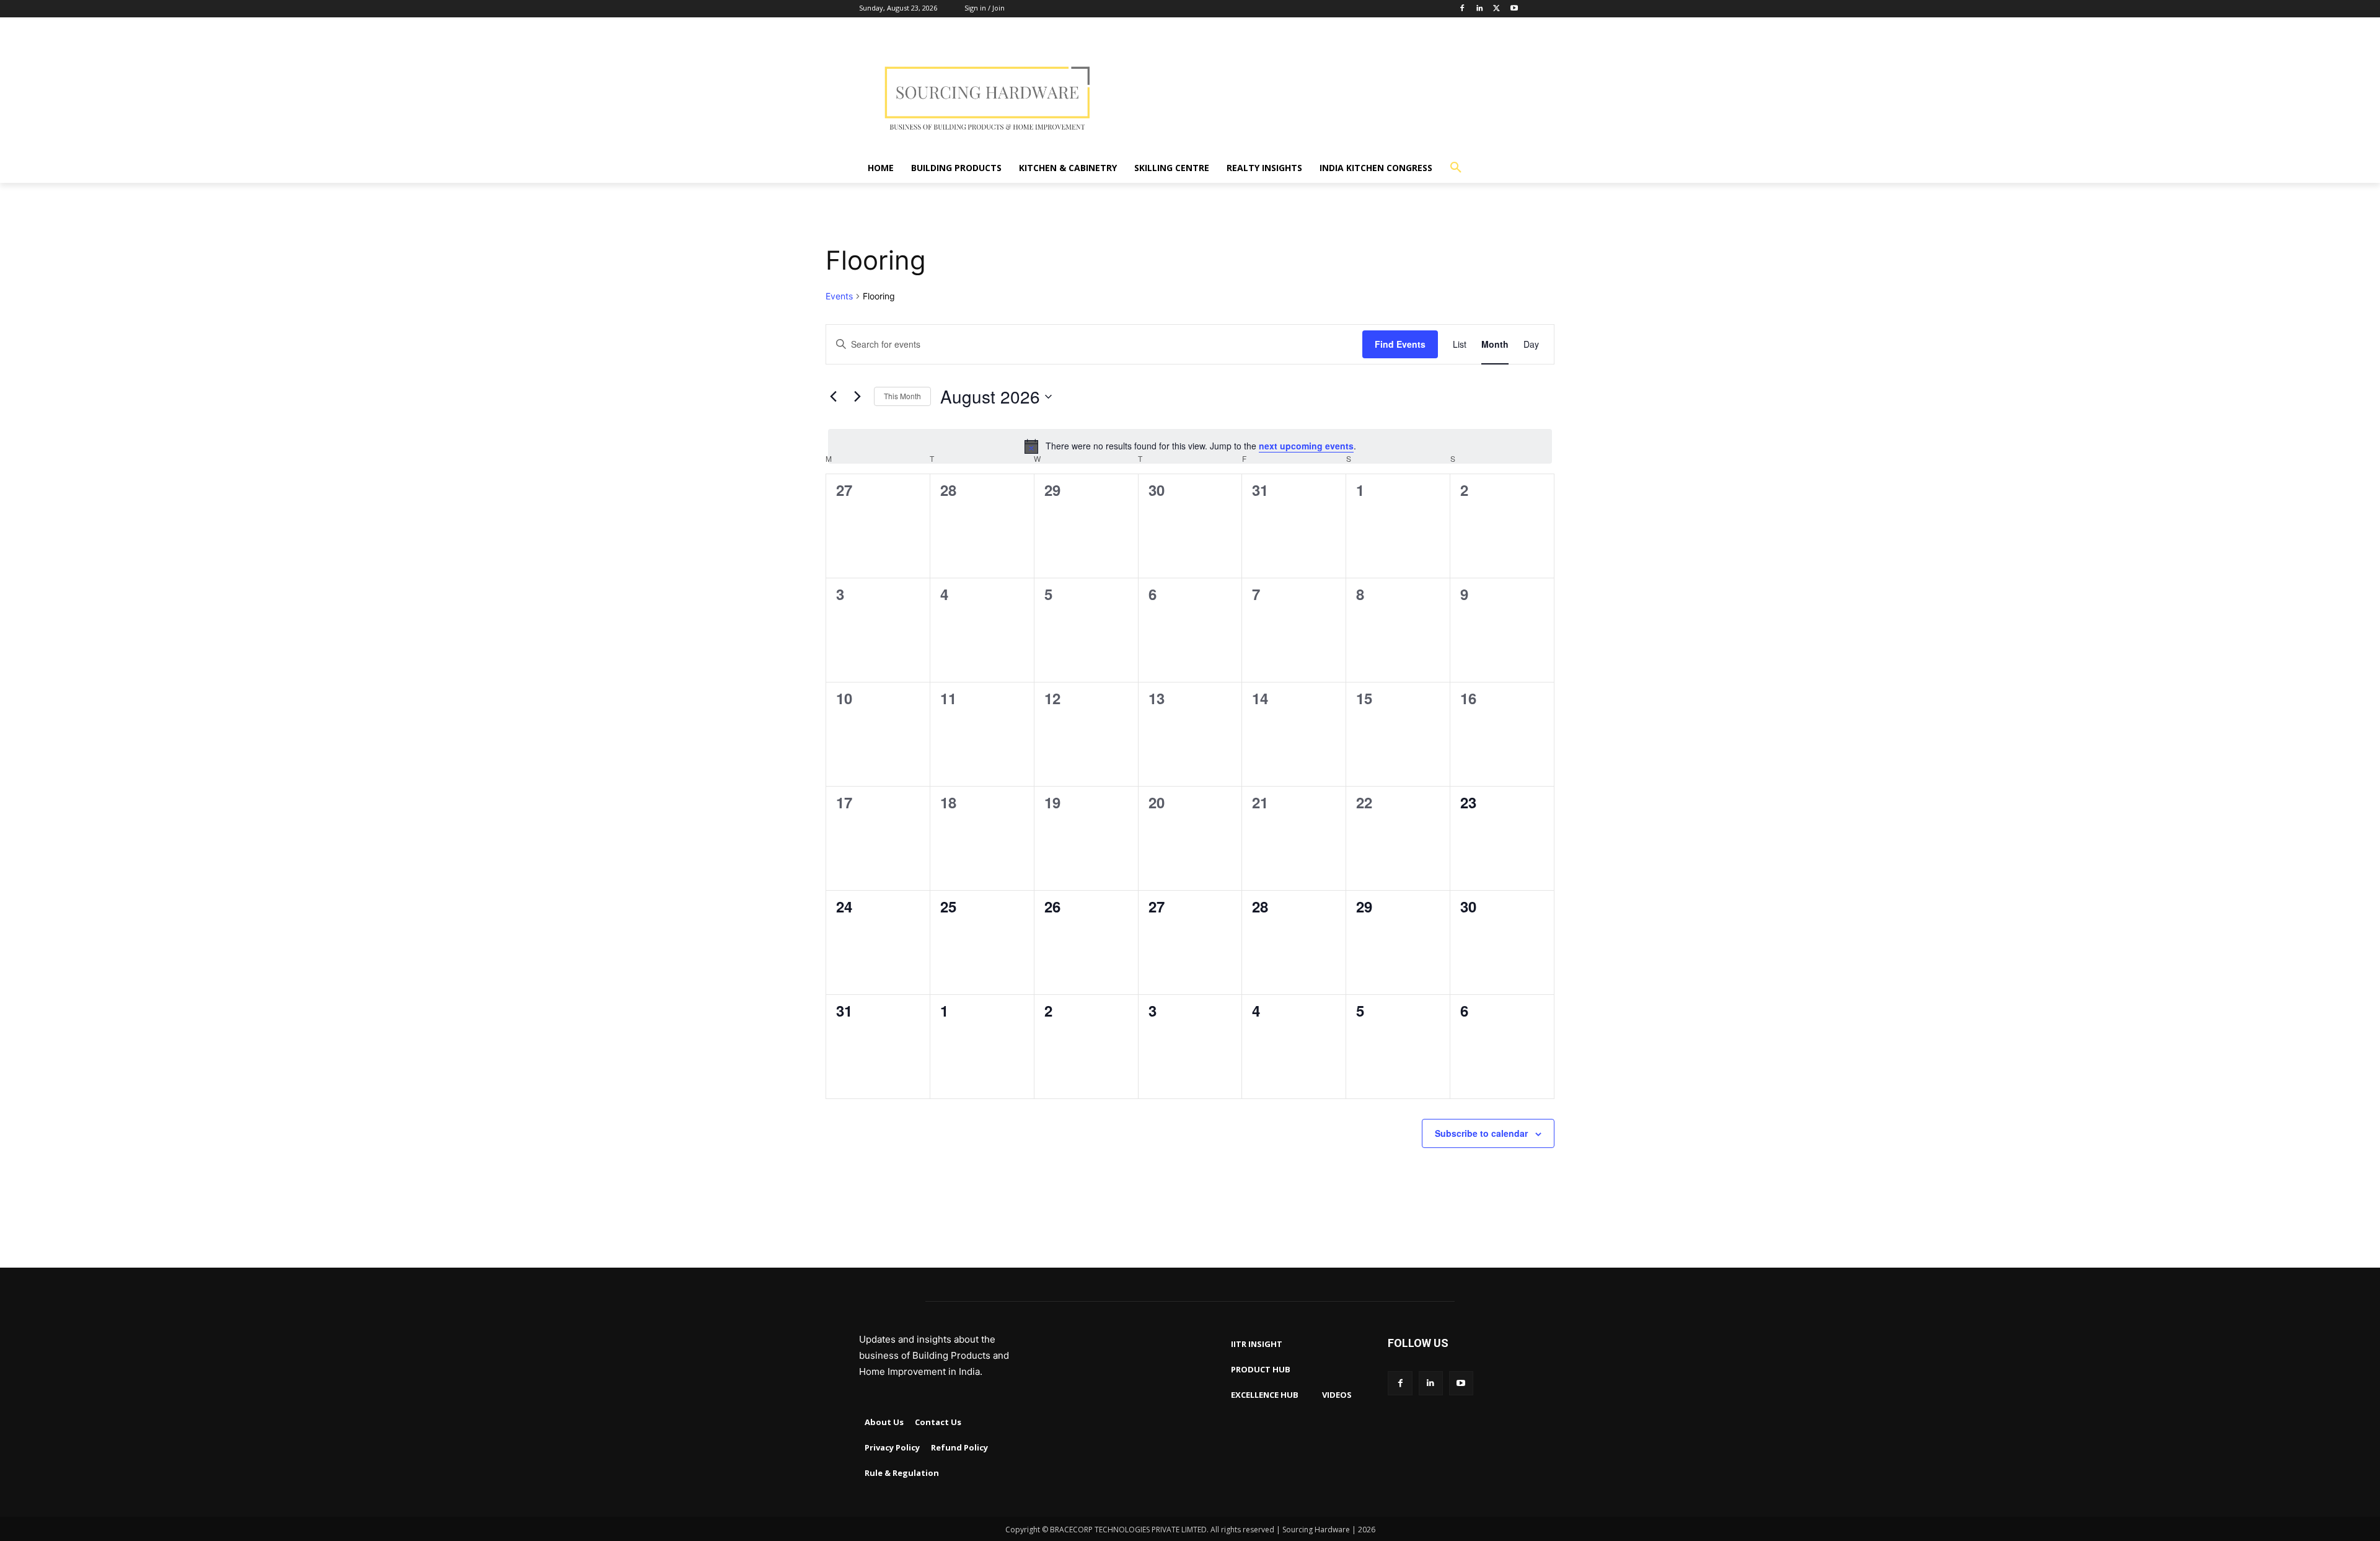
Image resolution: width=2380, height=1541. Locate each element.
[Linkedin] (1480, 9)
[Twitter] (1496, 9)
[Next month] (857, 397)
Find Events (1400, 344)
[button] (1456, 168)
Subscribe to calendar (1481, 1133)
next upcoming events (1306, 446)
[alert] (1190, 446)
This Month (902, 396)
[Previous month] (833, 397)
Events (839, 296)
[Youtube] (1514, 9)
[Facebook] (1462, 9)
